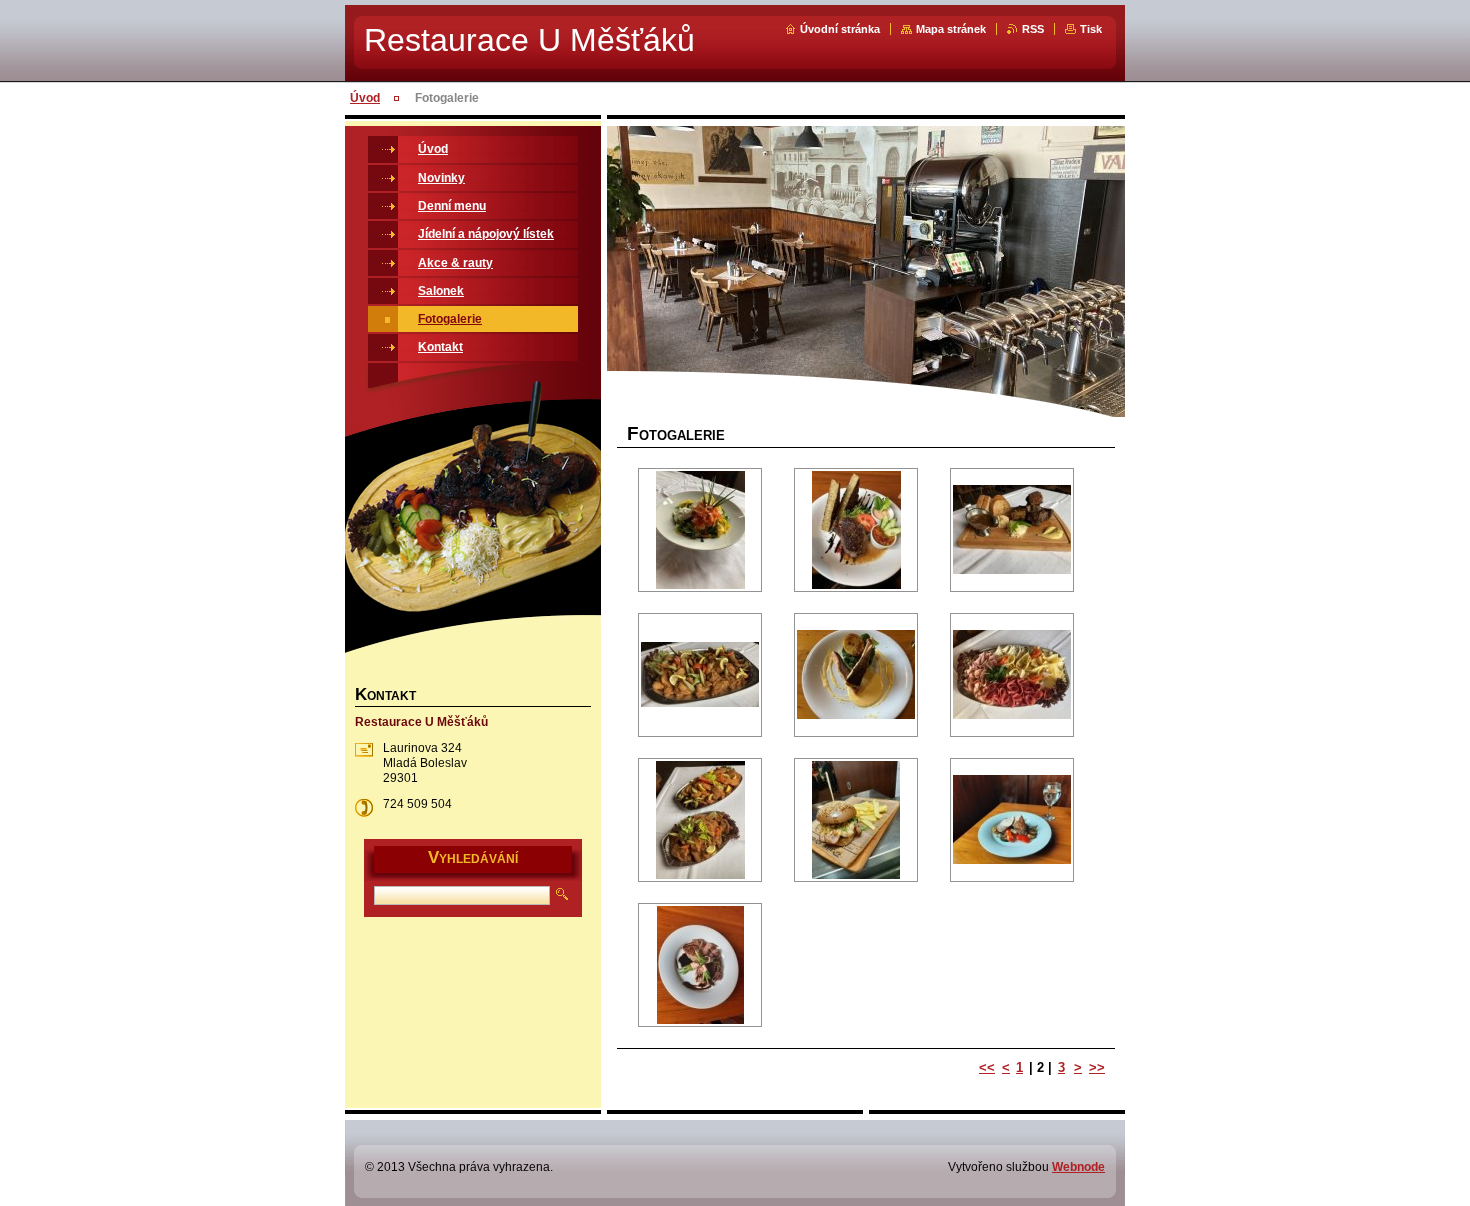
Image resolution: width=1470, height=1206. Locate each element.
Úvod (365, 98)
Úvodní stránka (840, 29)
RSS (1033, 29)
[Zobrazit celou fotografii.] (700, 530)
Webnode (1078, 1167)
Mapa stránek (951, 29)
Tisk (1091, 29)
